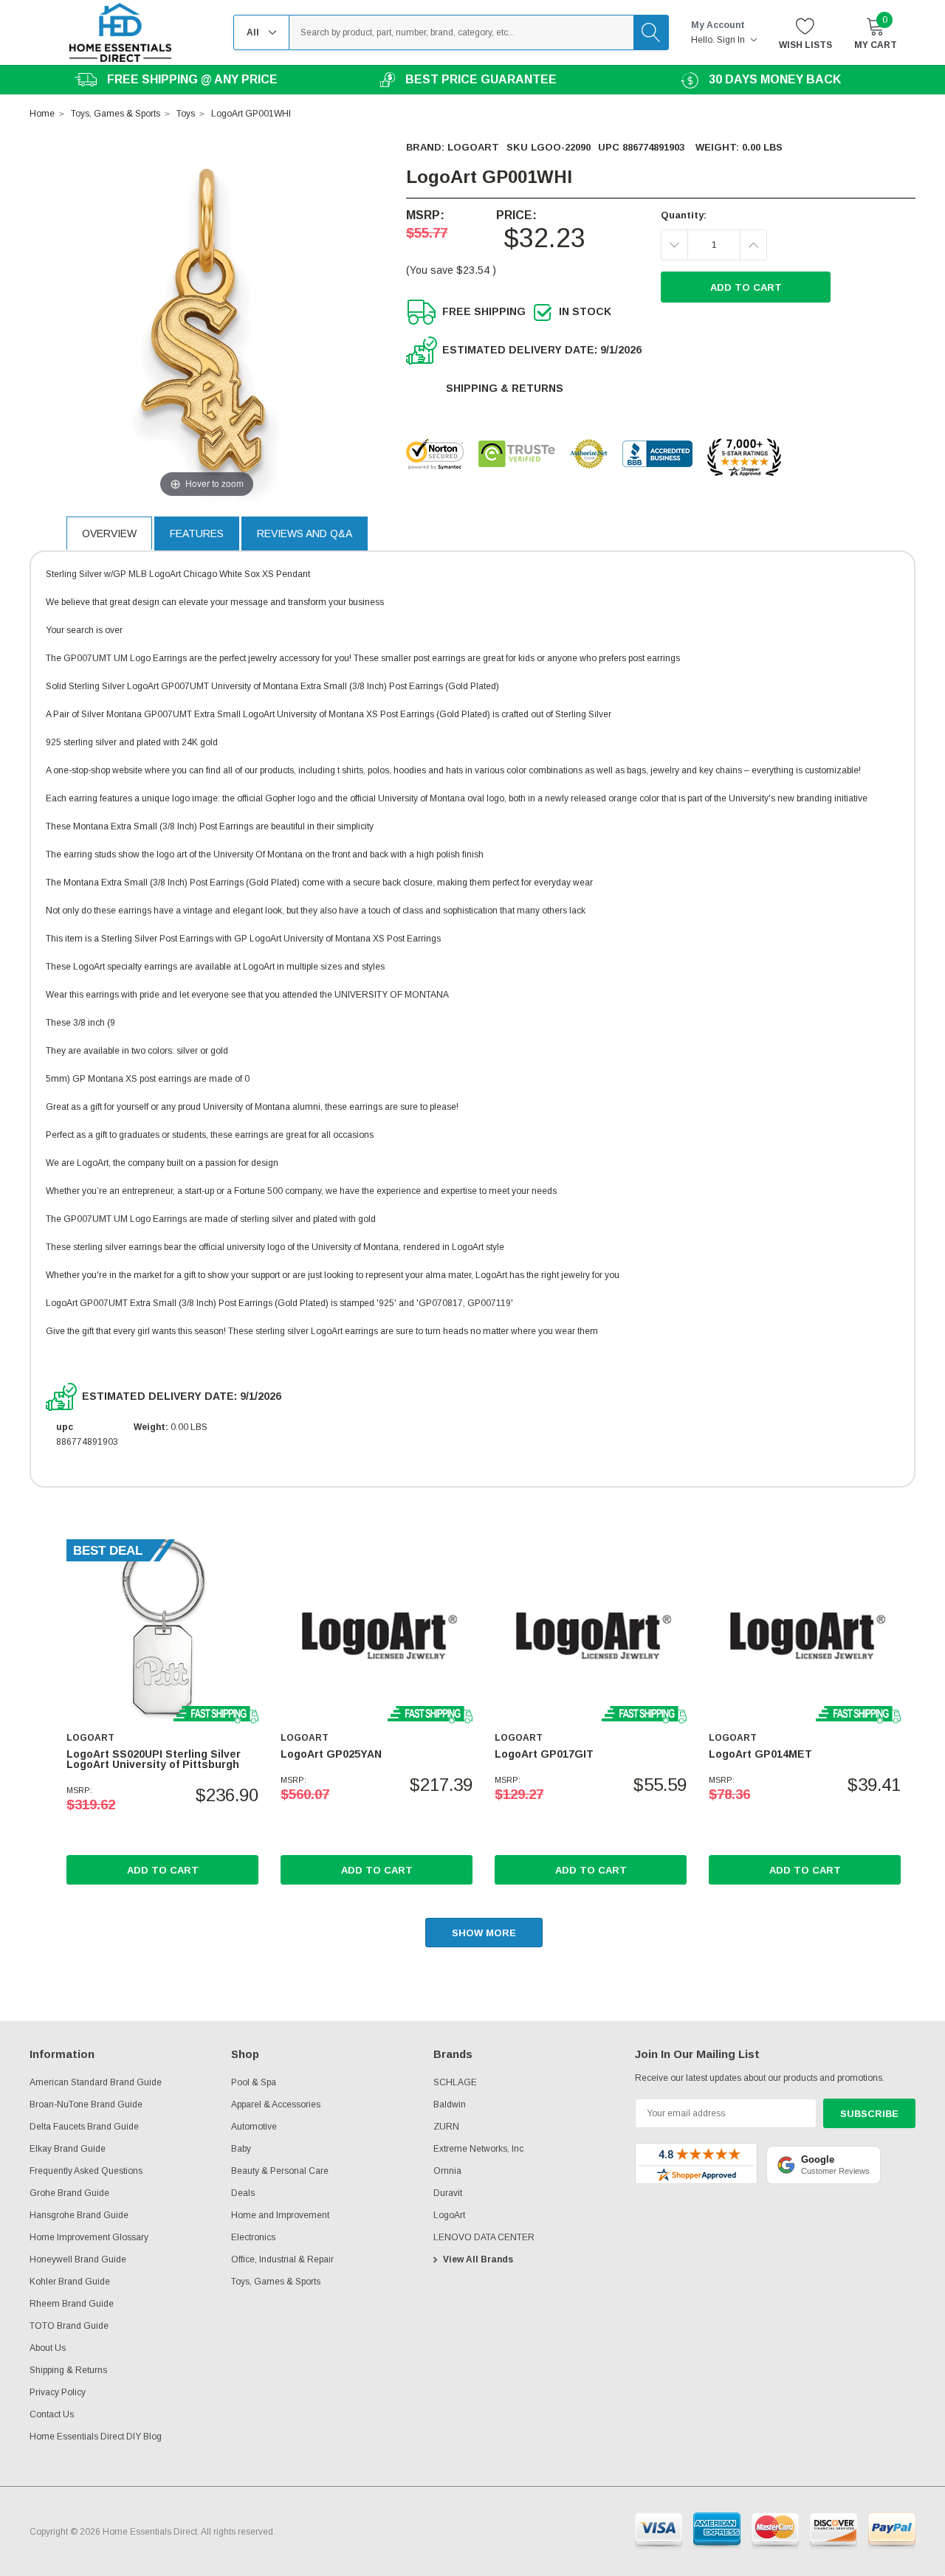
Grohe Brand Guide (69, 2193)
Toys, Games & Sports (276, 2282)
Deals (243, 2193)
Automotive (254, 2127)
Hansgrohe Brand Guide (79, 2215)
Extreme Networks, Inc (478, 2149)
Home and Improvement (280, 2215)
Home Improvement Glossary (89, 2237)
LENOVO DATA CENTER (484, 2237)
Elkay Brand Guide (68, 2149)
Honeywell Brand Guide (78, 2259)
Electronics (253, 2237)
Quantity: (684, 215)
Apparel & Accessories (276, 2104)
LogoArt (473, 147)
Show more (484, 1933)
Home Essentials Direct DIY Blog (96, 2437)
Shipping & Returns (505, 388)
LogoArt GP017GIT (544, 1754)
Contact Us (52, 2414)
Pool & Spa (254, 2082)
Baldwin (450, 2104)
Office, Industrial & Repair (282, 2259)
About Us (48, 2348)
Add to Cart (163, 1870)
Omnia (447, 2171)
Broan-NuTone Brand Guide (86, 2104)
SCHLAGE (455, 2082)
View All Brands (478, 2259)
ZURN (446, 2127)
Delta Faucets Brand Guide (84, 2127)
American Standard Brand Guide (96, 2082)
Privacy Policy (58, 2392)
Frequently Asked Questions (86, 2171)
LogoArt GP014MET (760, 1754)
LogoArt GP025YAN (331, 1754)
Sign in (732, 40)
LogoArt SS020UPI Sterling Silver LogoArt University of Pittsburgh (154, 1759)
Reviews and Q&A (305, 533)
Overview (109, 533)
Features (197, 533)
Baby (241, 2149)
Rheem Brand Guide (72, 2304)
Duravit (448, 2193)
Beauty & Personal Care (280, 2171)
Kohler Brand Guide (70, 2282)
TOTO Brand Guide (69, 2326)
